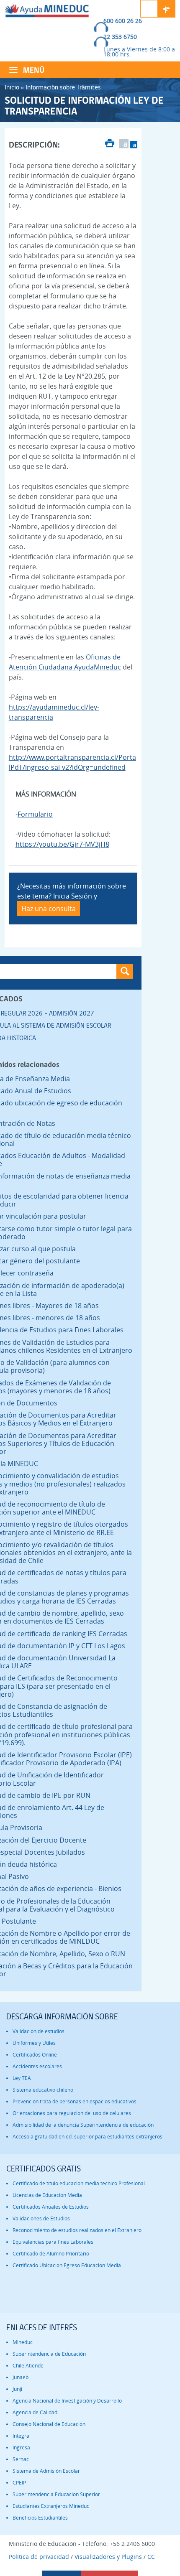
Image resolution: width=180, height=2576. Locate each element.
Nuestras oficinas (167, 9)
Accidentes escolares (37, 2066)
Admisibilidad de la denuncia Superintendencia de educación (83, 2125)
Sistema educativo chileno (43, 2090)
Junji (17, 2389)
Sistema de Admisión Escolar (46, 2471)
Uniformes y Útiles (34, 2043)
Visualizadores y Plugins (108, 2557)
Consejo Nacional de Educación (49, 2424)
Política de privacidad (39, 2557)
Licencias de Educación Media (47, 2195)
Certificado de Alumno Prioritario (51, 2254)
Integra (21, 2436)
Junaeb (21, 2377)
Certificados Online (35, 2055)
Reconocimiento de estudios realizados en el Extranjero (77, 2230)
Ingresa (21, 2447)
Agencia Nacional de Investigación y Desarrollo (67, 2401)
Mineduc (23, 2342)
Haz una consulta (49, 909)
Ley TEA (22, 2078)
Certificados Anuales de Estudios (51, 2207)
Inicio (12, 87)
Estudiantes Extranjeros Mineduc (51, 2506)
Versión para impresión (110, 144)
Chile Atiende (28, 2366)
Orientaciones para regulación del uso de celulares (72, 2113)
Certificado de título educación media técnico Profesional (79, 2183)
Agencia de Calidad (35, 2412)
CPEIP (19, 2483)
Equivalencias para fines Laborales (53, 2242)
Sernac (21, 2459)
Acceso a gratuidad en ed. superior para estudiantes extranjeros (87, 2137)
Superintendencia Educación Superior (56, 2494)
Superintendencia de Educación (49, 2354)
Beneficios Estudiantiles (40, 2518)
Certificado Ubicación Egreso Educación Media (67, 2265)
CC (151, 2557)
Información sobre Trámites (63, 87)
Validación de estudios (39, 2031)
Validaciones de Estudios (41, 2218)
